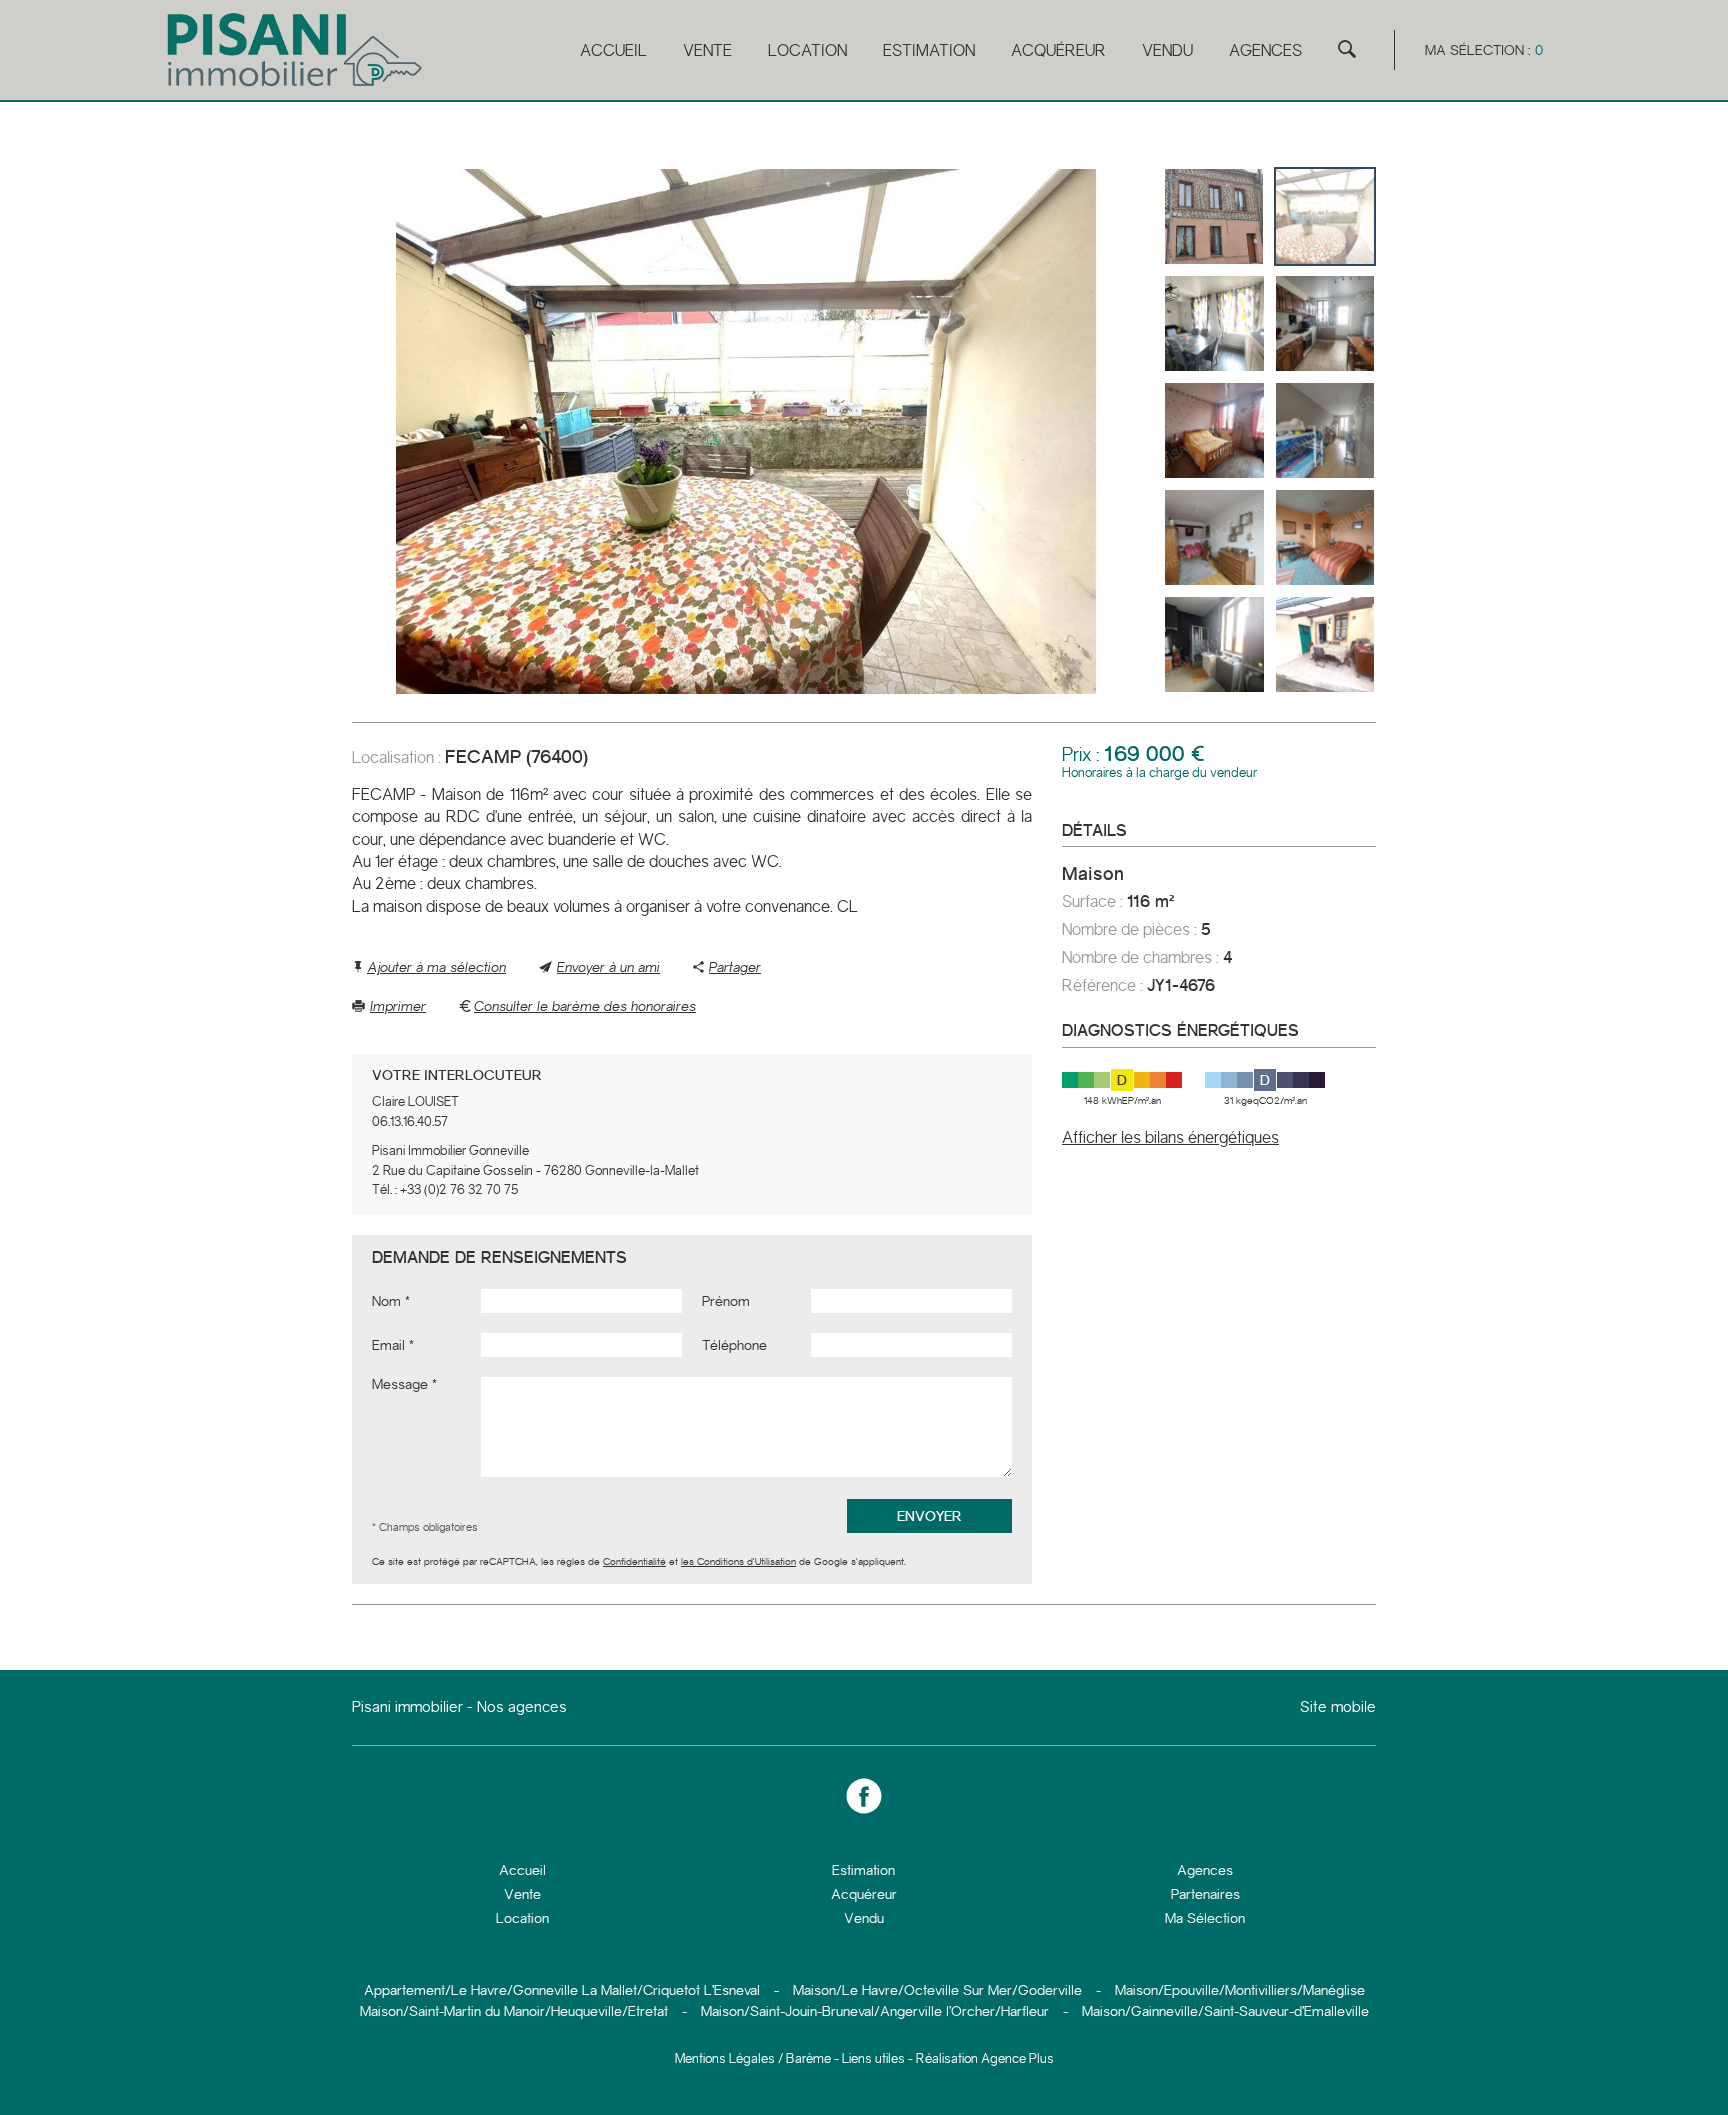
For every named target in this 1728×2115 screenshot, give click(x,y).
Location (807, 50)
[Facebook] (864, 1797)
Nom (386, 1301)
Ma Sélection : (1484, 50)
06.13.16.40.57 (410, 1121)
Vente (707, 50)
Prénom (726, 1301)
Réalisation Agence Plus (985, 2058)
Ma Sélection (1205, 1918)
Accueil (613, 50)
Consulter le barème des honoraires (585, 1006)
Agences (1265, 50)
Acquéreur (1058, 50)
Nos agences (522, 1707)
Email (388, 1345)
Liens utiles (873, 2058)
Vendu (1167, 50)
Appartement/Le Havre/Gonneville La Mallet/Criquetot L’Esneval (562, 1990)
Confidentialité (634, 1561)
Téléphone (734, 1345)
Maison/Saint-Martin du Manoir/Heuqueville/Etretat (514, 2011)
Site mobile (1338, 1707)
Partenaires (1205, 1894)
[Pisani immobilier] (296, 86)
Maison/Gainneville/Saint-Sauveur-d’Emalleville (1225, 2011)
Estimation (929, 50)
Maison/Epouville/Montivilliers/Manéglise (1240, 1990)
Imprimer (398, 1006)
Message (400, 1384)
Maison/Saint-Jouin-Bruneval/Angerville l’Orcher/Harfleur (875, 2011)
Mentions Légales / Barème (753, 2058)
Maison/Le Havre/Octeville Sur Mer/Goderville (937, 1990)
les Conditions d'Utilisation (738, 1561)
